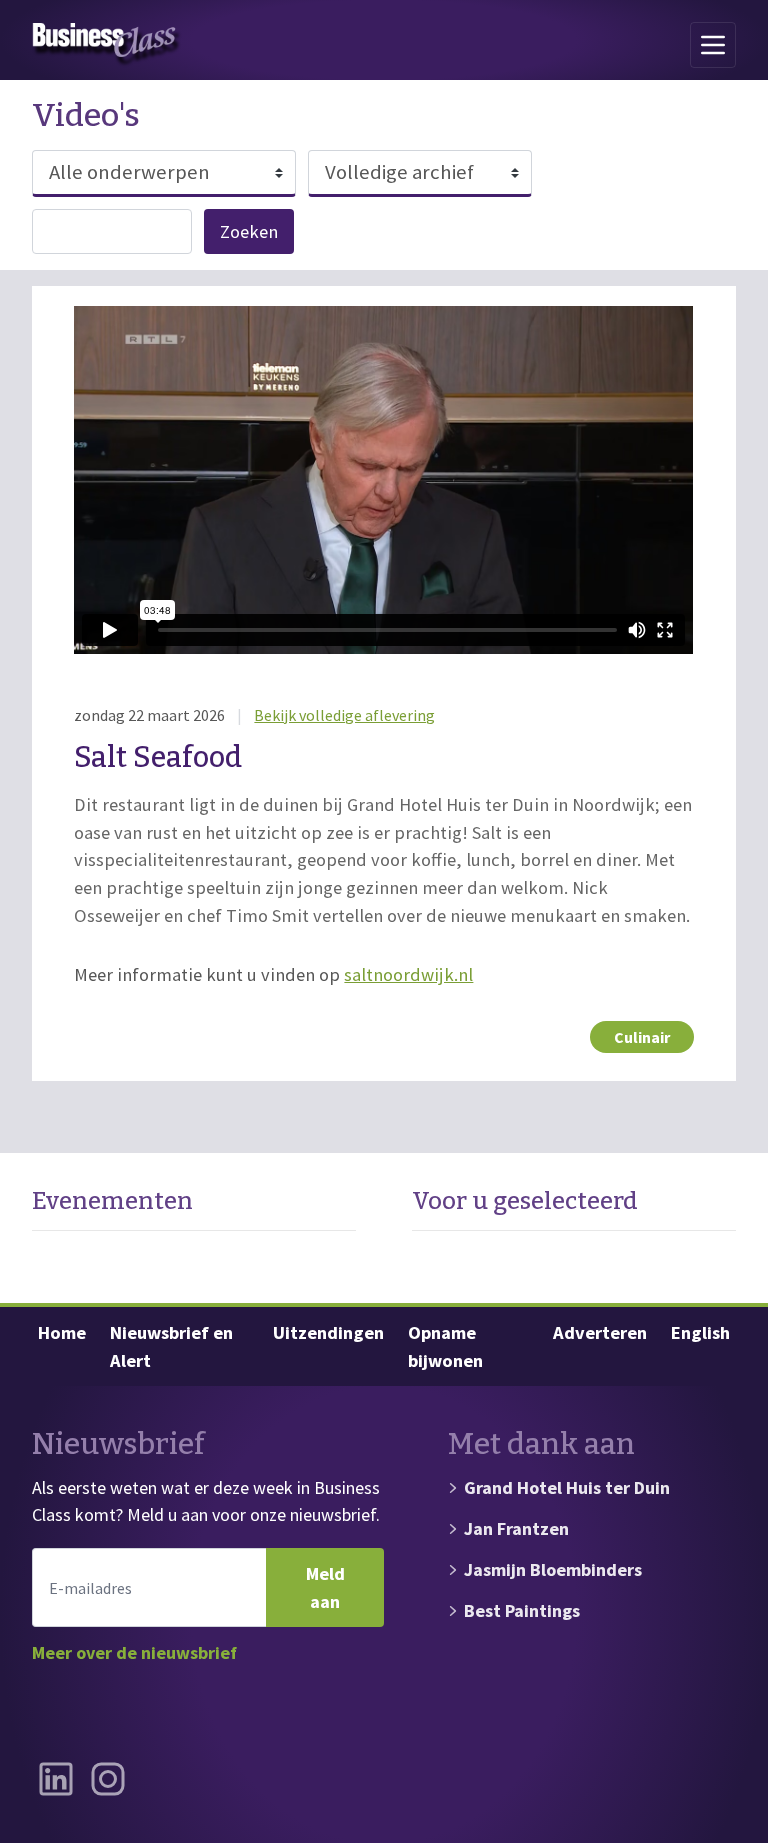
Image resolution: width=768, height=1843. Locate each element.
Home (62, 1332)
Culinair (642, 1037)
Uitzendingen (328, 1332)
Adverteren (600, 1332)
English (700, 1332)
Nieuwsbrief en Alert (171, 1346)
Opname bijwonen (445, 1346)
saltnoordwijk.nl (408, 974)
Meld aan (325, 1587)
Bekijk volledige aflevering (344, 715)
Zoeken (249, 231)
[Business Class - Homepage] (107, 45)
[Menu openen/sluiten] (713, 45)
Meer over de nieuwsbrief (134, 1652)
